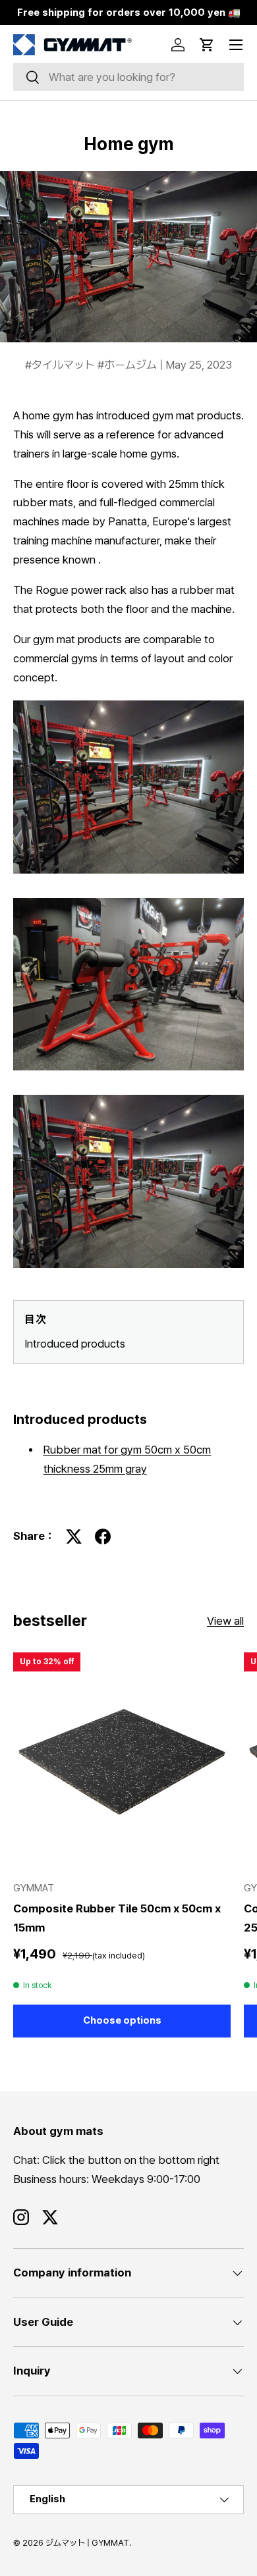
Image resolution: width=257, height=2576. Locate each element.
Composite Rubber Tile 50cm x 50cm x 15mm (117, 1918)
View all (225, 1621)
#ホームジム (128, 365)
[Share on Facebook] (103, 1537)
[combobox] (128, 77)
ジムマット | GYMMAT (87, 2543)
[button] (207, 45)
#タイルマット (61, 365)
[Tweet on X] (74, 1537)
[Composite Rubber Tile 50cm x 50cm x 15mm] (122, 1761)
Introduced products (75, 1344)
